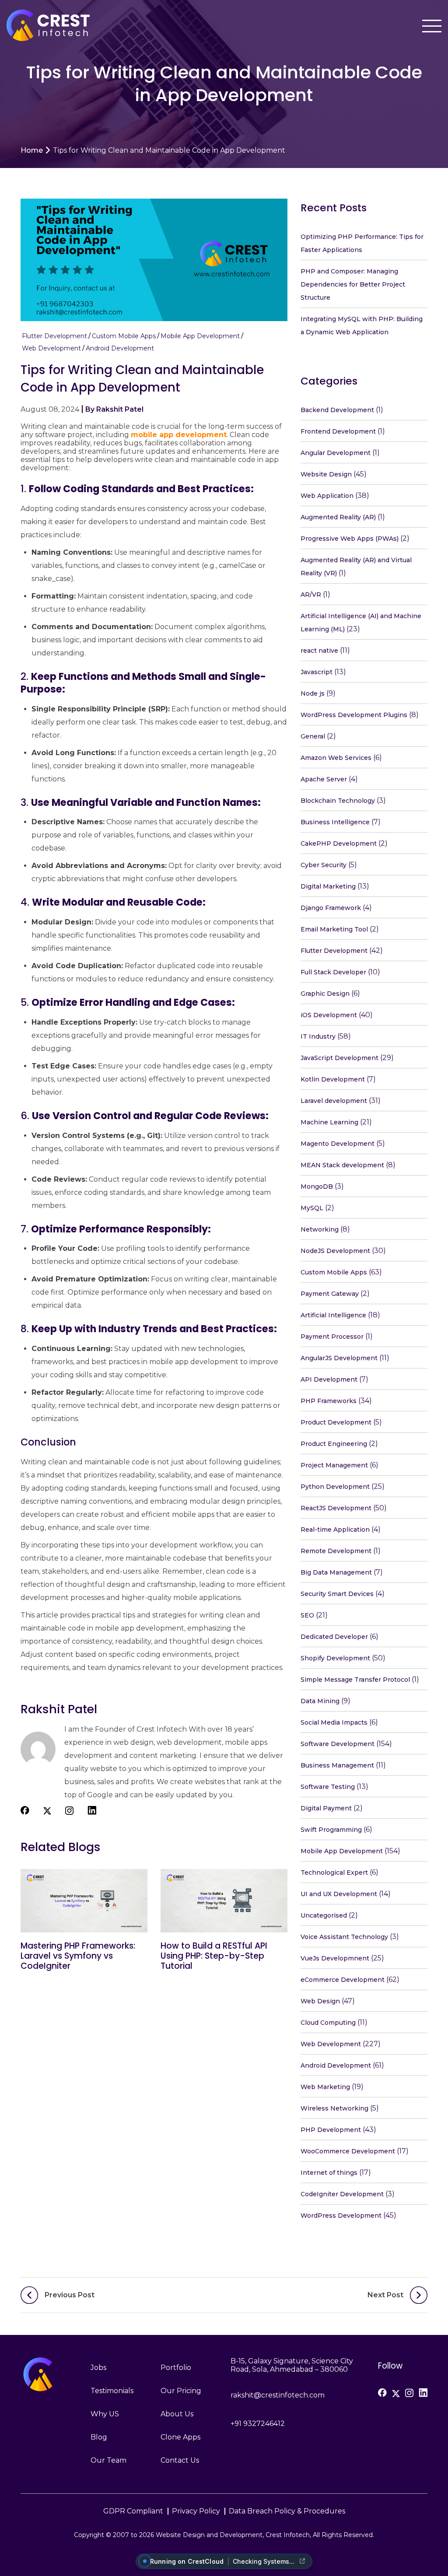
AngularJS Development (339, 1358)
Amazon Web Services (336, 758)
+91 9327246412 (258, 2424)
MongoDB (317, 1186)
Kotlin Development (333, 1079)
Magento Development (338, 1144)
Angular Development (336, 453)
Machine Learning (329, 1122)
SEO (307, 1615)
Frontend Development (338, 431)
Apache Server (324, 779)
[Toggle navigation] (432, 26)
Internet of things (329, 2173)
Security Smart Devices (337, 1594)
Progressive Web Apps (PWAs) (350, 539)
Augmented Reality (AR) (338, 517)
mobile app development (179, 435)
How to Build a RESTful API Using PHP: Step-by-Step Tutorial (214, 1956)
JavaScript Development (339, 1058)
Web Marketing (325, 2087)
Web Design (320, 2001)
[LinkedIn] (423, 2393)
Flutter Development (54, 336)
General (313, 736)
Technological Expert (334, 1872)
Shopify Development (335, 1658)
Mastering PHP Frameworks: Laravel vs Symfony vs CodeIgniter (78, 1956)
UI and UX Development (339, 1894)
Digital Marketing (328, 886)
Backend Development (337, 410)
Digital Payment (326, 1808)
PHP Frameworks (329, 1401)
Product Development (336, 1422)
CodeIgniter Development (342, 2194)
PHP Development (331, 2130)
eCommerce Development (343, 1980)
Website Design (326, 474)
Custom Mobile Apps (124, 336)
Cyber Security (324, 865)
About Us (177, 2414)
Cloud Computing (328, 2023)
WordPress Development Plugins (354, 715)
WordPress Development (341, 2215)
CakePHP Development (339, 843)
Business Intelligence (335, 822)
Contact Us (180, 2460)
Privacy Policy (196, 2511)
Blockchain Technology (338, 801)
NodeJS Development (335, 1251)
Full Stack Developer (333, 972)
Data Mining (320, 1701)
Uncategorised (324, 1915)
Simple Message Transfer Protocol (355, 1680)
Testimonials (112, 2391)
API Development (329, 1379)
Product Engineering (334, 1444)
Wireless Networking (334, 2108)
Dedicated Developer (334, 1637)
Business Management (337, 1765)
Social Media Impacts (334, 1722)
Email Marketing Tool (334, 929)
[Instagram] (409, 2393)
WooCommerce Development (348, 2151)
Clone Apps (180, 2437)
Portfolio (176, 2368)
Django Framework (331, 908)
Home (32, 150)
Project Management (334, 1465)
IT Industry (318, 1036)
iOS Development (329, 1015)
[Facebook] (382, 2393)
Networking (320, 1229)
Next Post (385, 2295)
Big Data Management (336, 1572)
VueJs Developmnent (335, 1958)
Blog (99, 2437)
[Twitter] (396, 2394)
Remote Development (336, 1551)
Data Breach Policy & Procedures (287, 2511)
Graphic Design (325, 994)
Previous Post (70, 2295)
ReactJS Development (336, 1508)
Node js (313, 693)
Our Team (108, 2460)
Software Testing (328, 1787)
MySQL (312, 1208)
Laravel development (334, 1101)
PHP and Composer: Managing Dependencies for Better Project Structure (353, 284)
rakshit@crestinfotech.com (278, 2395)
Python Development (335, 1487)
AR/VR (311, 595)
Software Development (338, 1744)
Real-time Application (335, 1529)
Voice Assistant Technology (344, 1937)
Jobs (98, 2368)
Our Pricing (181, 2391)
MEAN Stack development (342, 1165)
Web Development (51, 348)
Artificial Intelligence (333, 1315)
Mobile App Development (200, 336)
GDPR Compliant (133, 2511)
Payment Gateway (330, 1294)
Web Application (327, 496)
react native (319, 651)
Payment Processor (332, 1337)
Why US (105, 2414)
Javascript (317, 672)
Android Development (120, 348)
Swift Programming (331, 1830)
